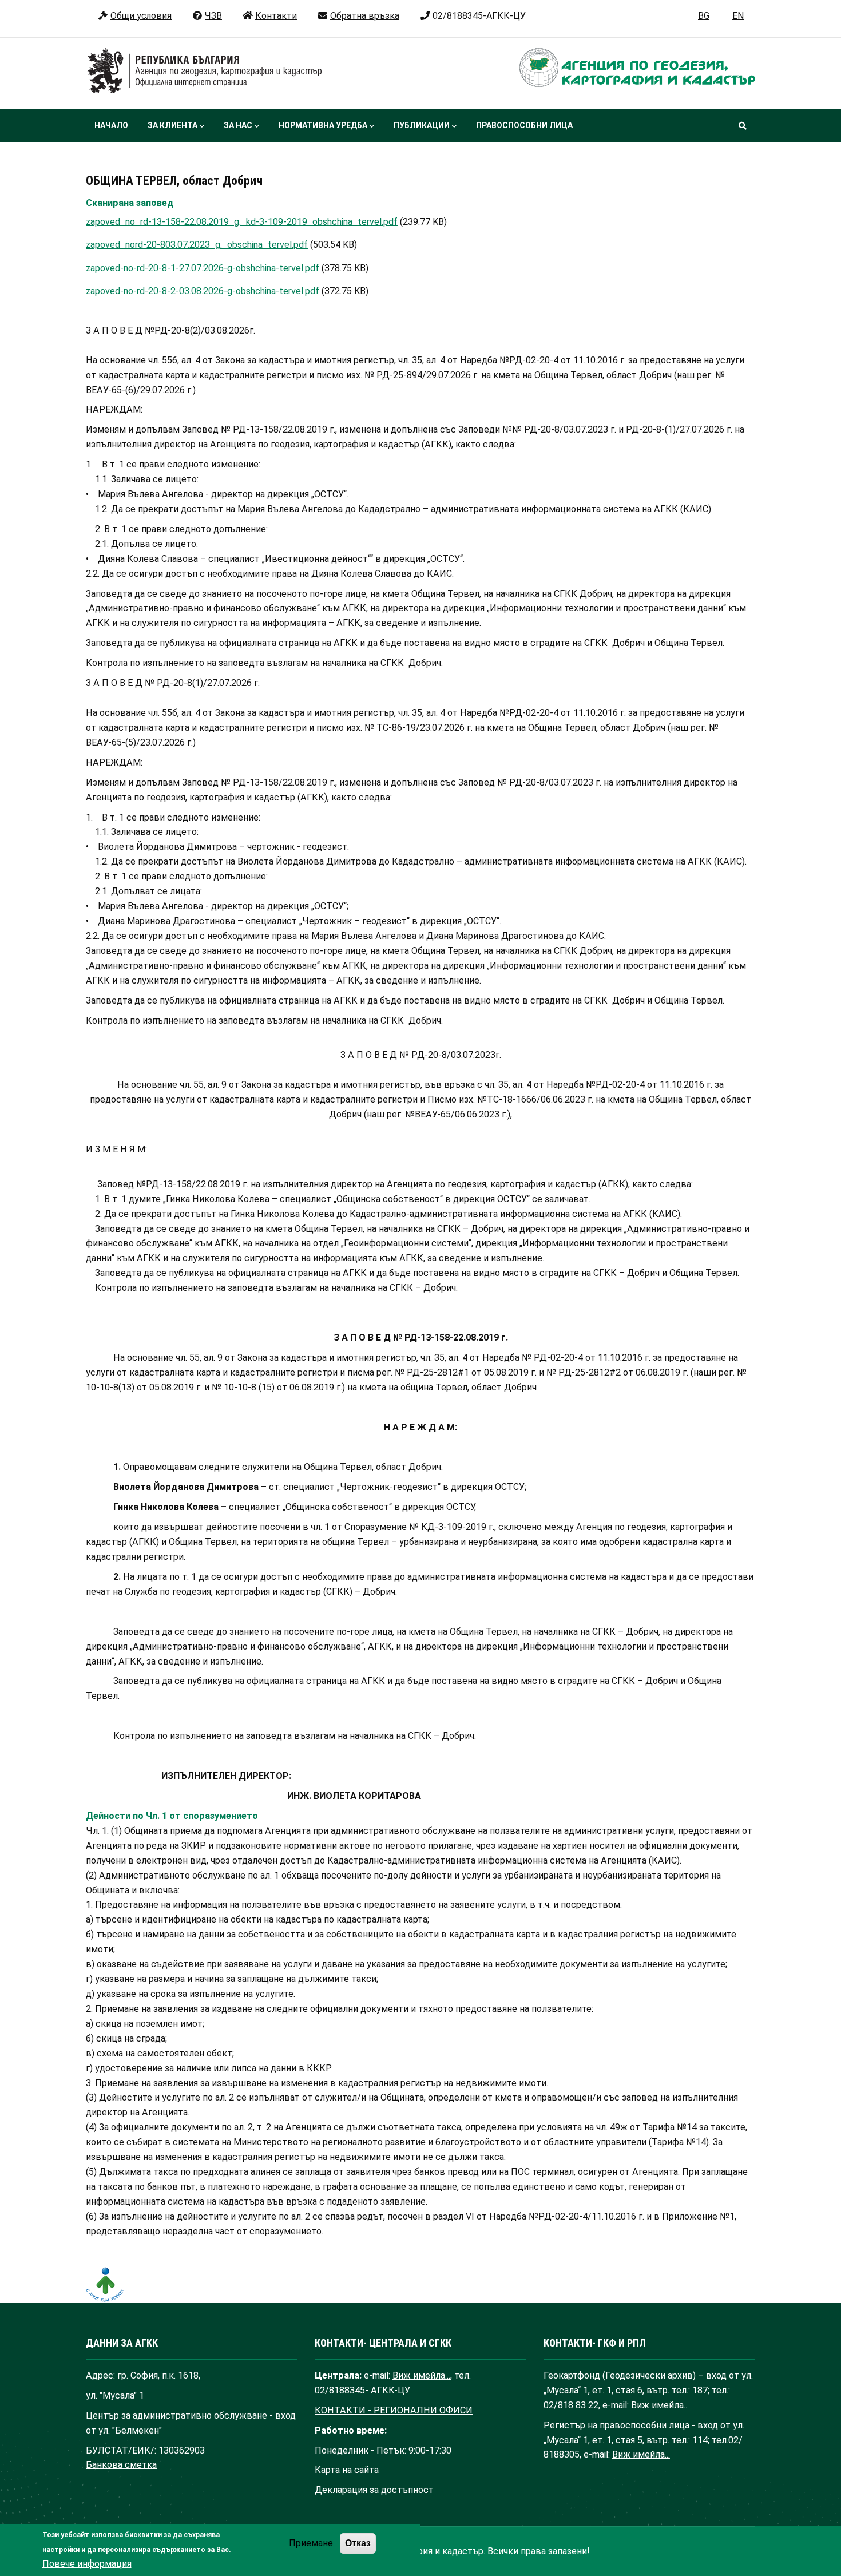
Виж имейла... (421, 2375)
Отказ (358, 2543)
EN (738, 16)
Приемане (311, 2544)
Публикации (422, 125)
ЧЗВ (213, 16)
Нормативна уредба (323, 125)
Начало (111, 125)
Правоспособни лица (524, 125)
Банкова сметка (121, 2465)
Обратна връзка (365, 16)
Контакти (276, 16)
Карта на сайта (347, 2470)
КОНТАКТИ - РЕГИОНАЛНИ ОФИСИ (394, 2410)
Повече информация (87, 2564)
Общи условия (141, 16)
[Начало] (205, 71)
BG (704, 16)
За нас (238, 125)
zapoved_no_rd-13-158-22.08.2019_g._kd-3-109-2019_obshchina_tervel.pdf (242, 222)
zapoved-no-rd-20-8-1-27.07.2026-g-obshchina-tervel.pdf (203, 268)
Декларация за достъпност (374, 2490)
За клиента (172, 125)
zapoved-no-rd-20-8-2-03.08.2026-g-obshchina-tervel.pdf (203, 291)
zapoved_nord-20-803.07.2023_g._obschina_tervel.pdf (197, 245)
